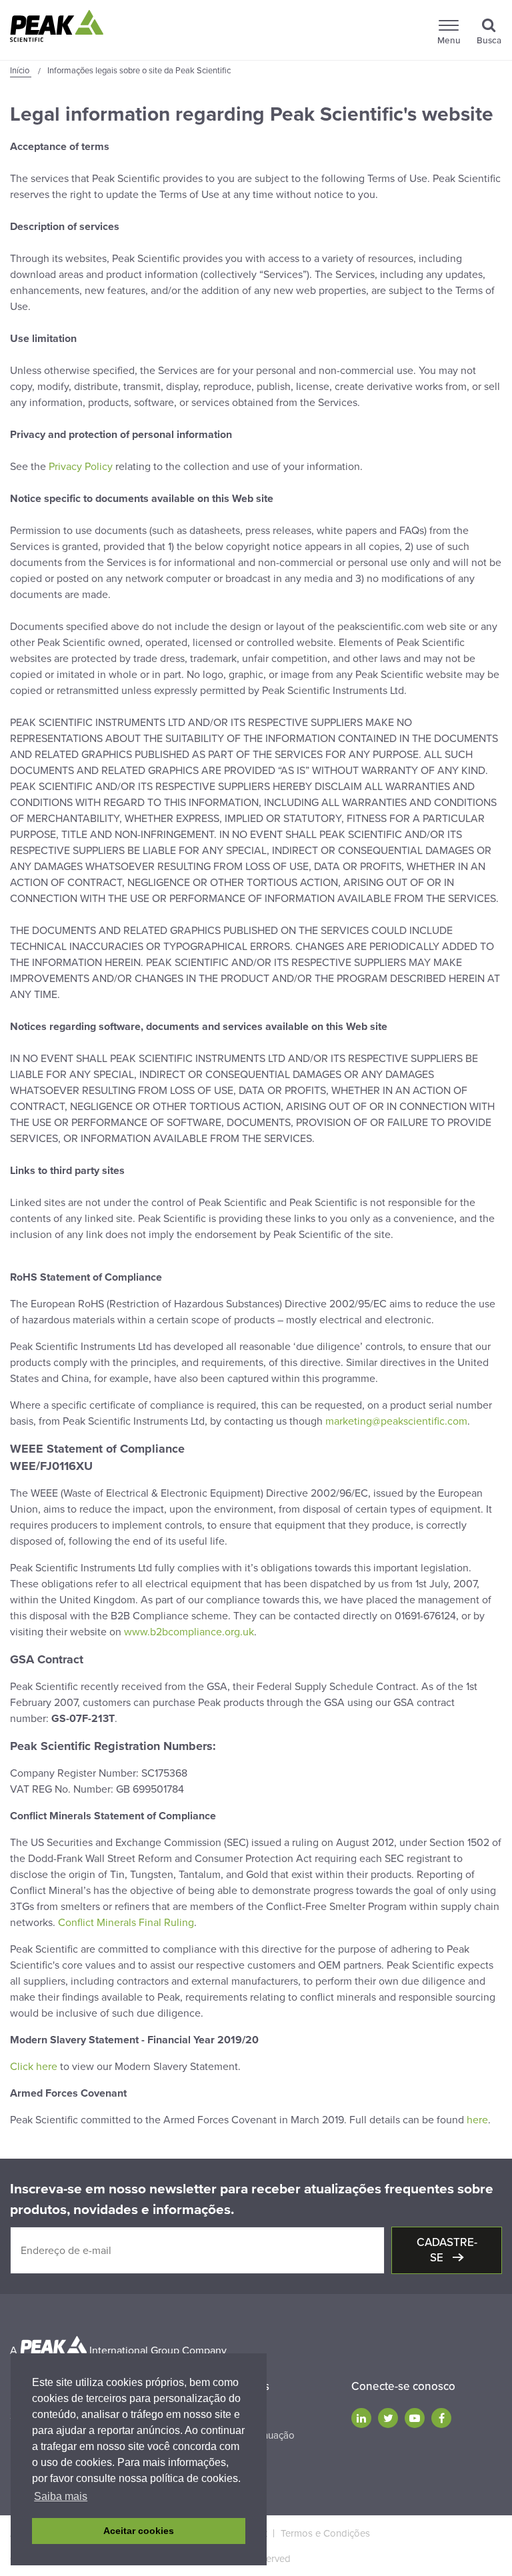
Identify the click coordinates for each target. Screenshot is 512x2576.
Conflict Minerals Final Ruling (126, 1923)
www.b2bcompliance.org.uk (189, 1632)
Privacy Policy (81, 467)
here (477, 2120)
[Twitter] (388, 2418)
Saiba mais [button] (61, 2496)
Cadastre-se (447, 2250)
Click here (34, 2067)
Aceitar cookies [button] (139, 2531)
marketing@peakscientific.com (396, 1421)
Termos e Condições (325, 2533)
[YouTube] (415, 2418)
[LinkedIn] (361, 2418)
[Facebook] (441, 2418)
